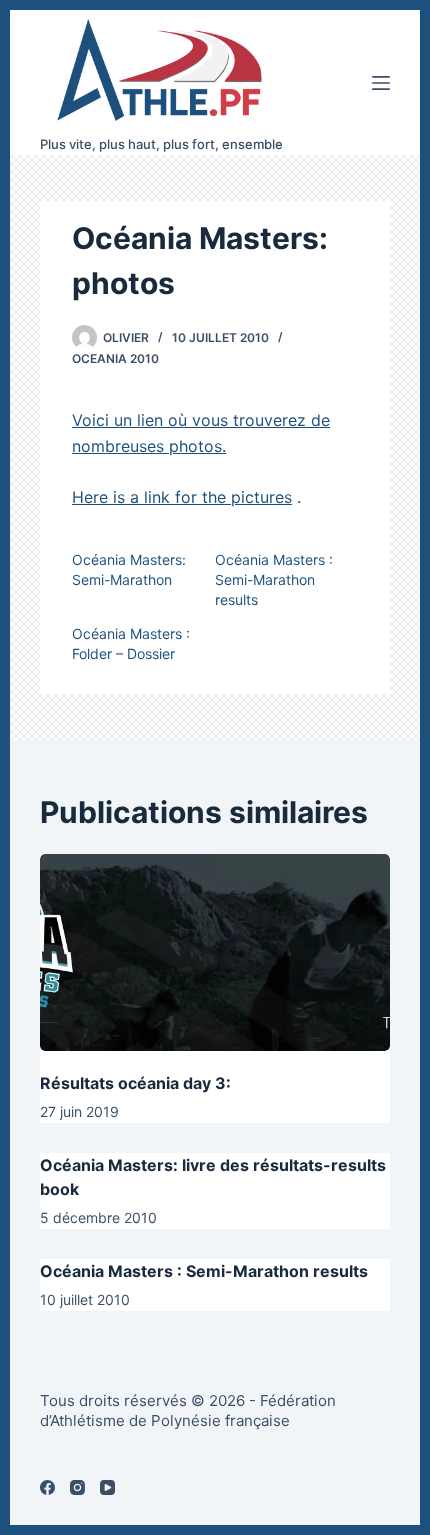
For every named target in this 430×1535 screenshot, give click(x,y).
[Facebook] (47, 1487)
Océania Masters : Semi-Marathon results (274, 579)
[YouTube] (107, 1487)
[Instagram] (77, 1487)
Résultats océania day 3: (135, 1083)
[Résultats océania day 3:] (215, 952)
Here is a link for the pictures (182, 497)
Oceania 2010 (115, 358)
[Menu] (381, 83)
